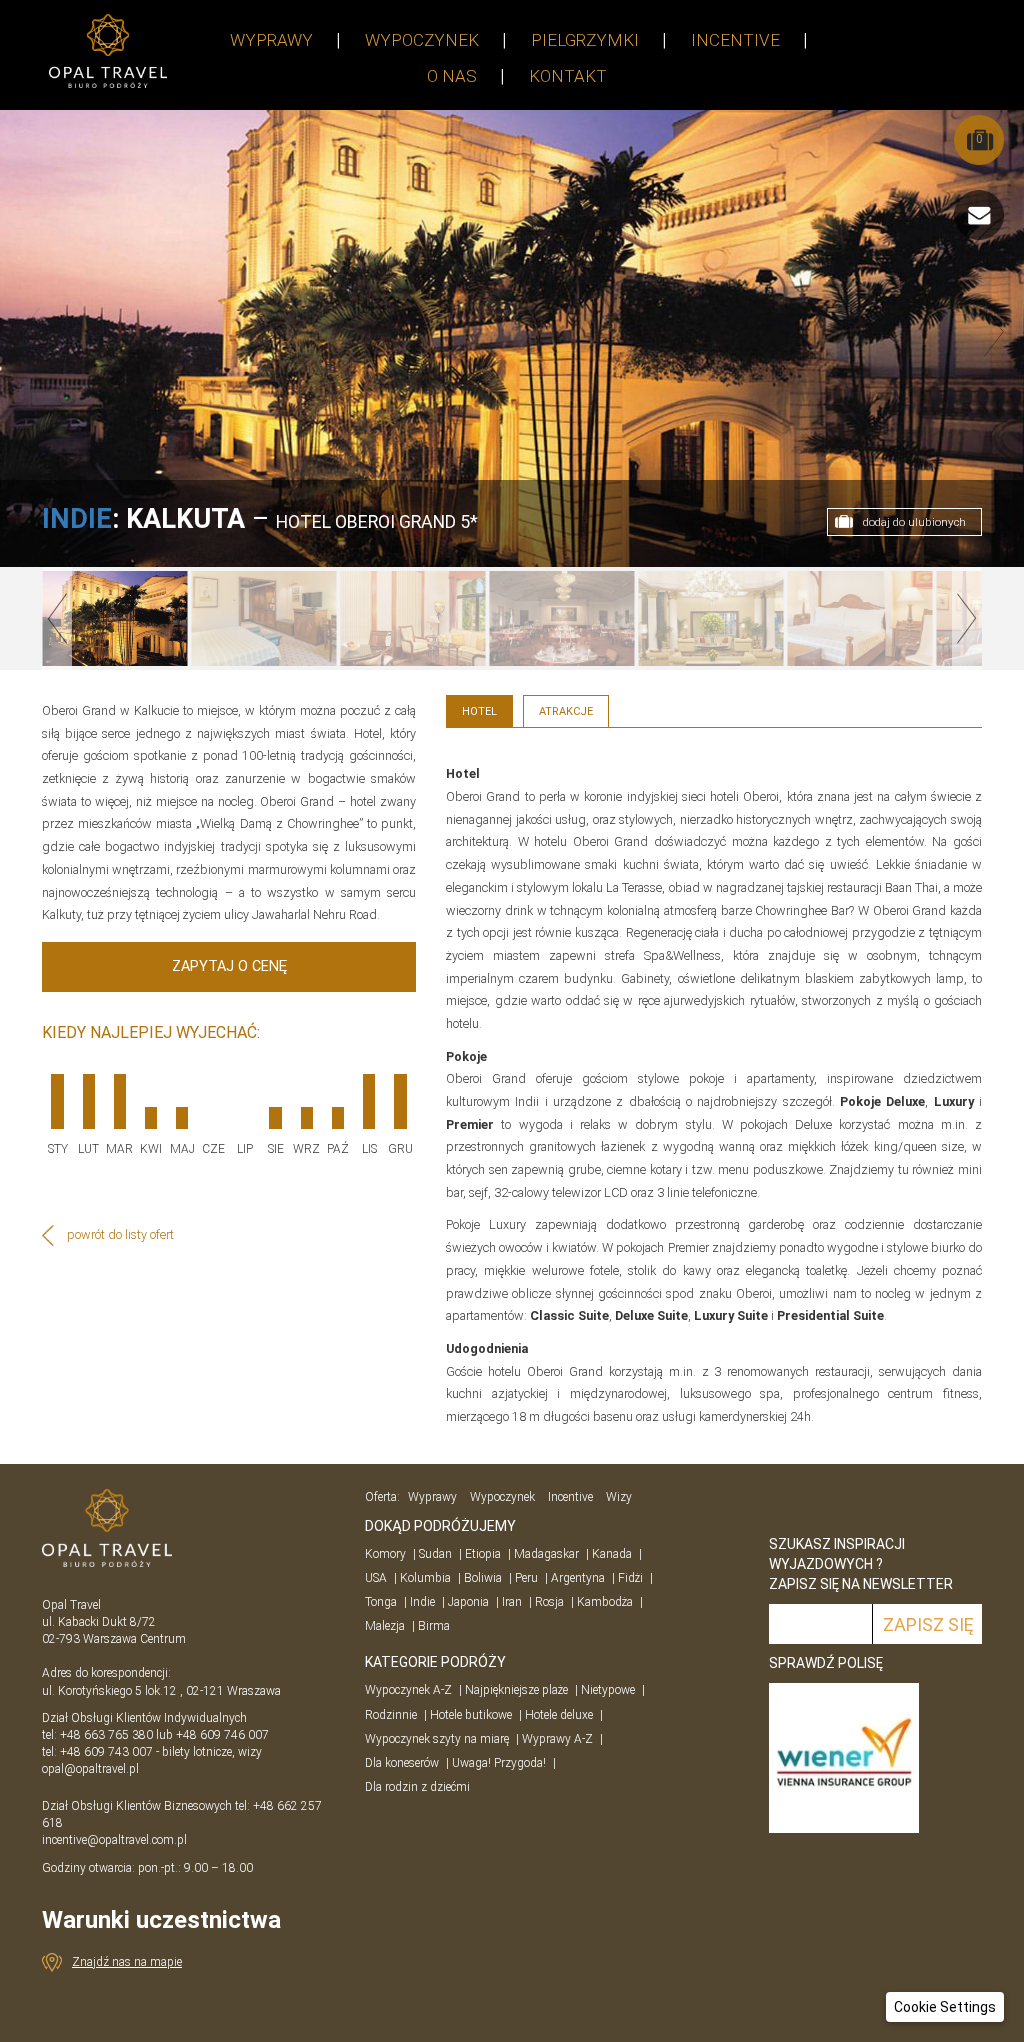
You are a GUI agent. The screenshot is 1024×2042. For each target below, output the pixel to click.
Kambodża (605, 1602)
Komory (385, 1554)
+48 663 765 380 (106, 1735)
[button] (945, 2007)
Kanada (612, 1554)
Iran (512, 1602)
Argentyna (578, 1578)
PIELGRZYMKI (585, 40)
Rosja (549, 1602)
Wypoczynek (502, 1497)
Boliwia (483, 1578)
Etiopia (483, 1554)
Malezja (385, 1626)
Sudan (435, 1554)
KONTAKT (568, 76)
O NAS (452, 76)
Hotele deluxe (559, 1715)
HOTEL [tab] (479, 711)
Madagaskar (546, 1554)
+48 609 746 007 (222, 1735)
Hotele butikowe (471, 1715)
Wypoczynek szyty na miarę (437, 1739)
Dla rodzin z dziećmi (417, 1787)
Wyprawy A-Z (557, 1739)
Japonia (468, 1602)
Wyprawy (432, 1497)
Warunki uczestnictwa (161, 1920)
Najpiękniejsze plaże (516, 1690)
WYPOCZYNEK (422, 40)
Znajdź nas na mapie (127, 1962)
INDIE (77, 519)
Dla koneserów (402, 1763)
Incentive (570, 1497)
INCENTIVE (735, 40)
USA (376, 1578)
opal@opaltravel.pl (90, 1769)
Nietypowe (608, 1690)
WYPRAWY (271, 40)
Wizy (619, 1497)
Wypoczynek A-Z (408, 1690)
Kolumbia (425, 1578)
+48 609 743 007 (106, 1752)
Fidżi (630, 1578)
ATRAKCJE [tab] (566, 711)
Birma (434, 1626)
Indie (422, 1602)
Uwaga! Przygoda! (499, 1763)
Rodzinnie (391, 1715)
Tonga (381, 1602)
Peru (526, 1578)
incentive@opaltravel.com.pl (114, 1840)
